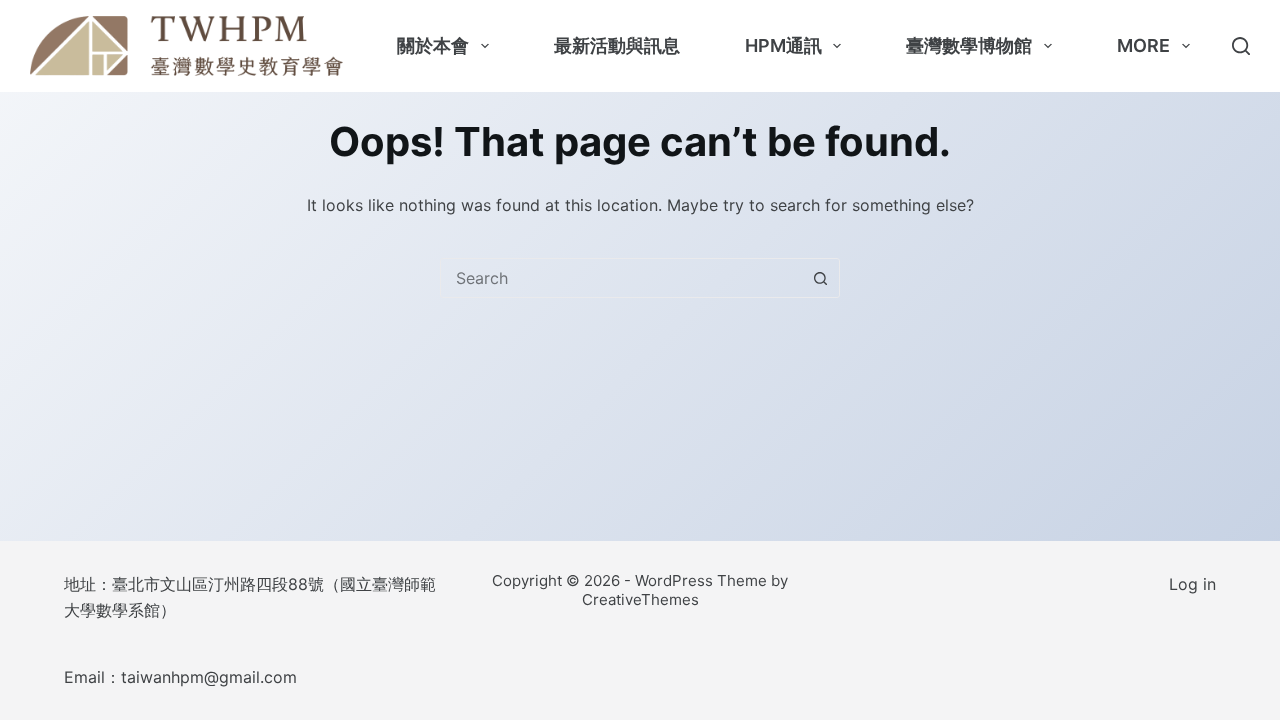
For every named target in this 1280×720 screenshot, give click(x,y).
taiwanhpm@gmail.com (209, 677)
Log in (1192, 584)
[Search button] (820, 278)
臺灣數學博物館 (969, 45)
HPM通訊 (783, 45)
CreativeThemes (640, 599)
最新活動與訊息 (617, 45)
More (1143, 45)
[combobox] (621, 278)
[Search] (1241, 46)
